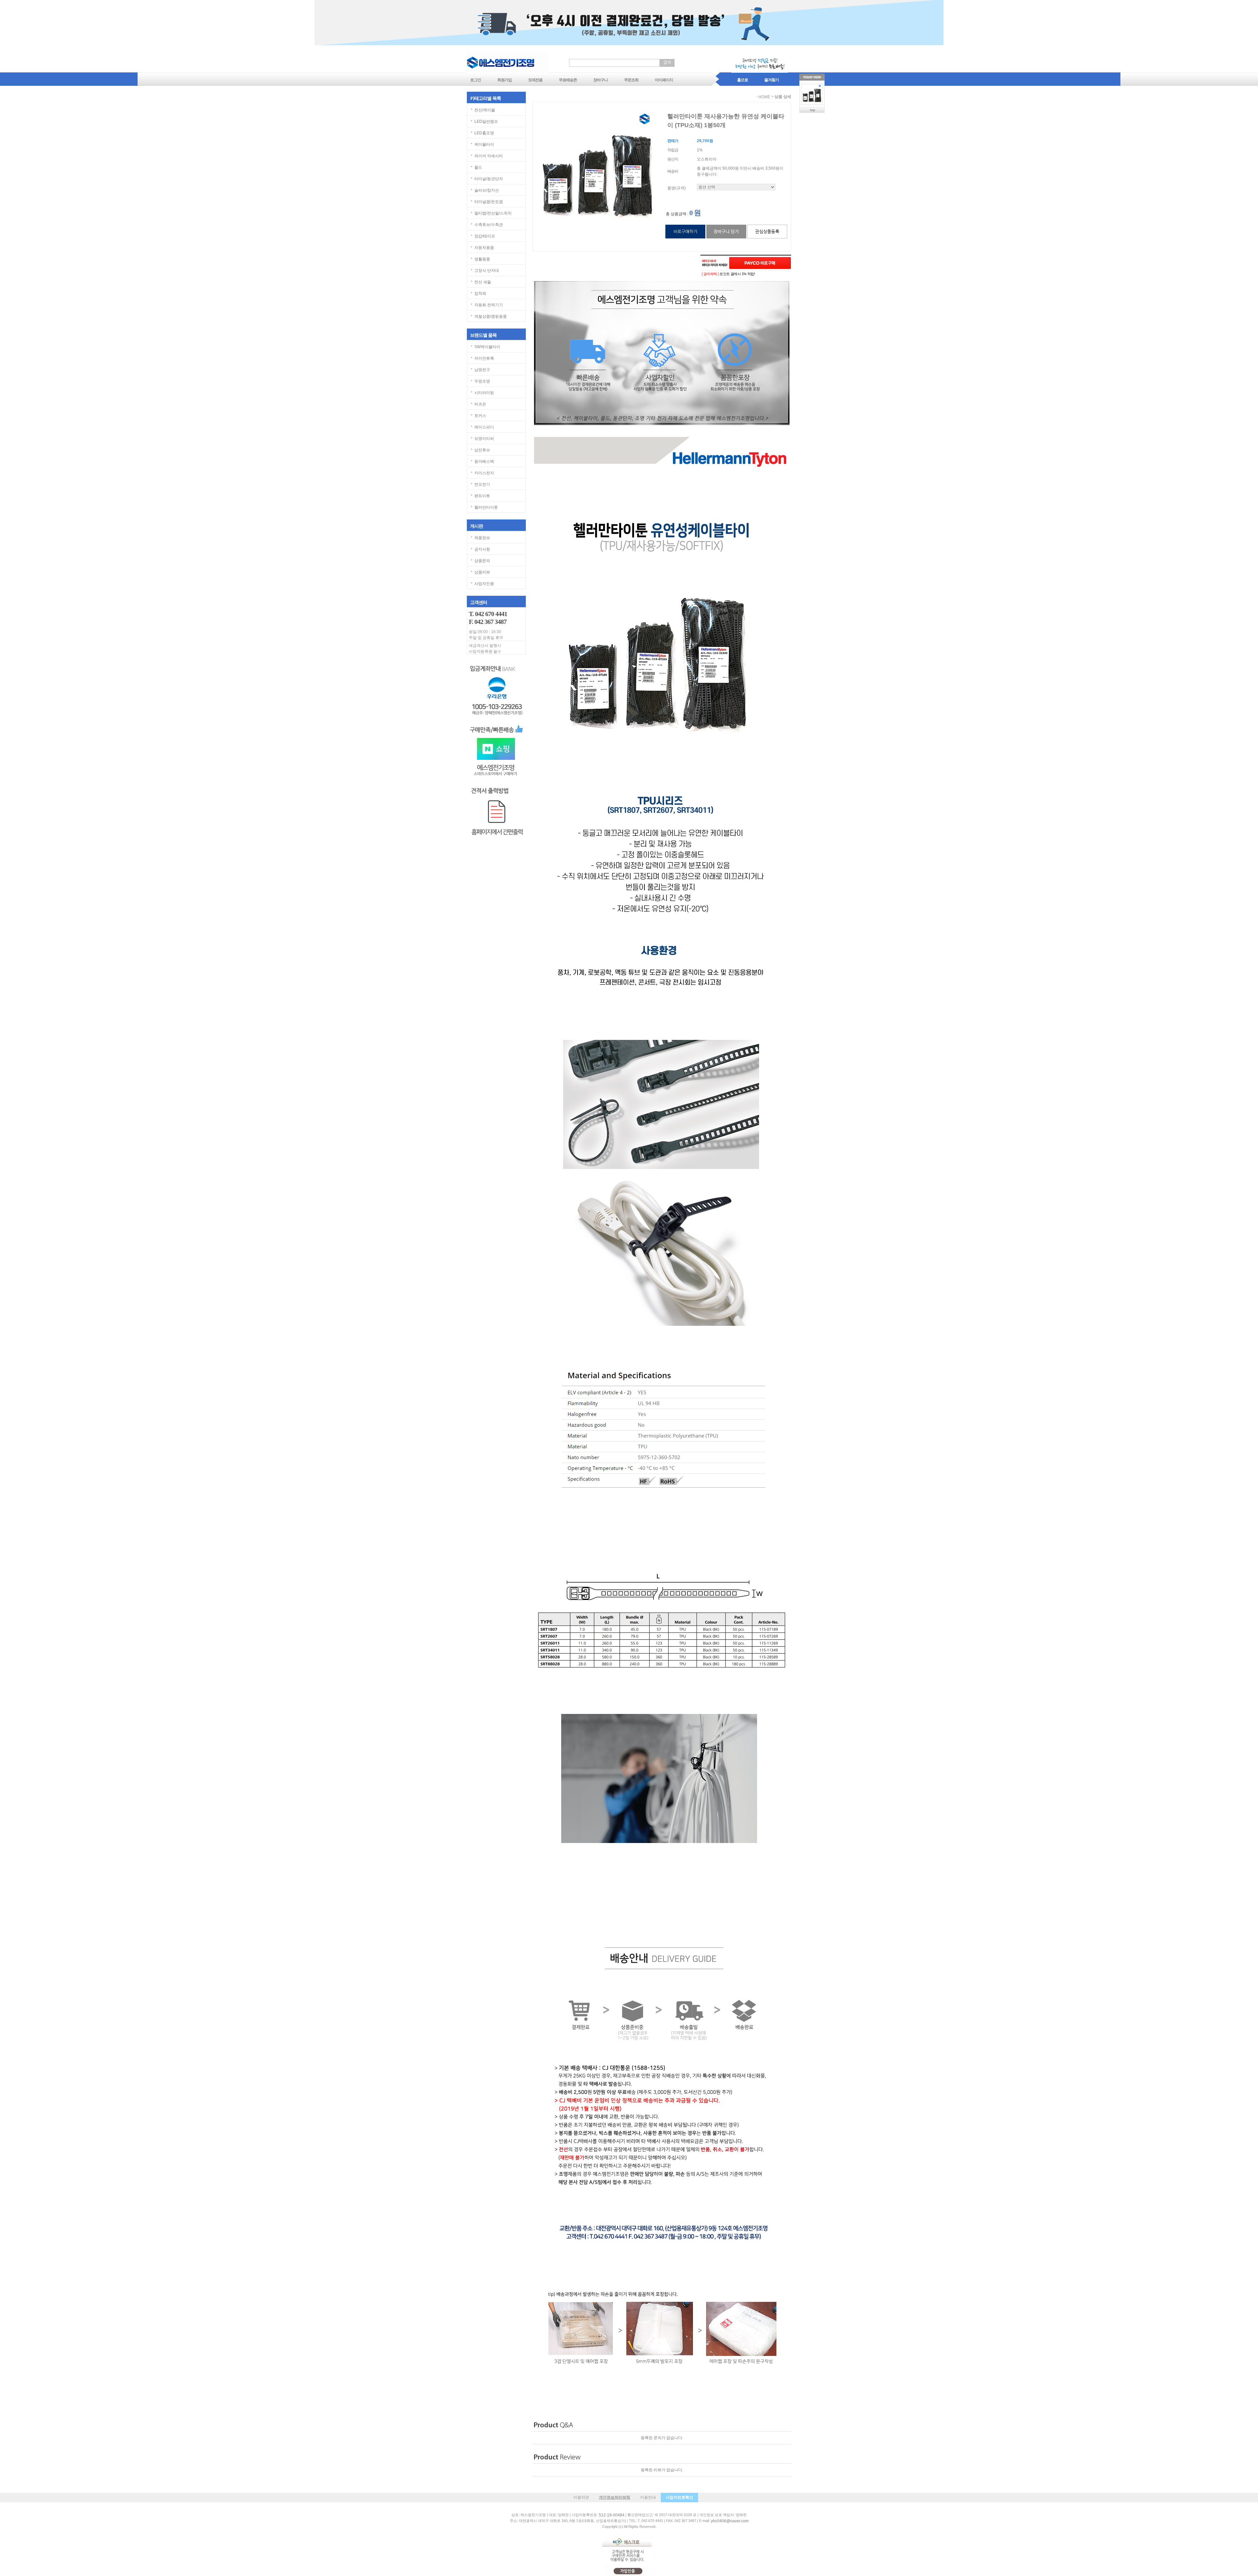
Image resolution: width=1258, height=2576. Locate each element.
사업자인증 (484, 584)
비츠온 (480, 404)
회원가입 (505, 80)
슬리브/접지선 (487, 190)
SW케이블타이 (487, 347)
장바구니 (600, 80)
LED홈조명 (484, 133)
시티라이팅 (484, 393)
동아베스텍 (484, 461)
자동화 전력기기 (489, 305)
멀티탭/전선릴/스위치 (493, 213)
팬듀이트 (482, 496)
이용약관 (581, 2497)
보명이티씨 (484, 439)
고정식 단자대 (487, 271)
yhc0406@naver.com (730, 2521)
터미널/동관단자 (489, 179)
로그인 (476, 80)
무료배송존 (568, 80)
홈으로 (743, 80)
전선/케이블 (485, 110)
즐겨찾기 (772, 80)
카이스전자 (484, 473)
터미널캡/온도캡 (489, 202)
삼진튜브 (482, 450)
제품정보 (482, 538)
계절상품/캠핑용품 (491, 316)
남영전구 (482, 370)
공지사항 (482, 549)
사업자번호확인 (679, 2497)
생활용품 (482, 259)
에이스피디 (484, 427)
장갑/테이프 (485, 236)
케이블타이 (484, 144)
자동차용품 (484, 248)
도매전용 (535, 80)
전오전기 (482, 484)
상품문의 (482, 561)
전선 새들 (483, 282)
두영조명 (482, 381)
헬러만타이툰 (486, 507)
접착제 (480, 293)
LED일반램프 (486, 122)
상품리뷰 (482, 572)
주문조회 (631, 80)
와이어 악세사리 (489, 156)
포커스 (480, 416)
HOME (764, 97)
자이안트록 (484, 358)
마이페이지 (664, 80)
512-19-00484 (612, 2515)
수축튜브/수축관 (489, 225)
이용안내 (648, 2497)
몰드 (478, 167)
